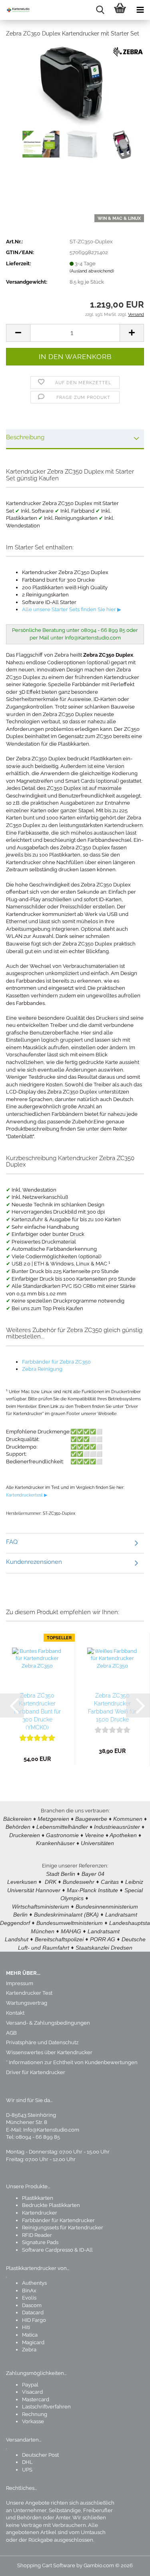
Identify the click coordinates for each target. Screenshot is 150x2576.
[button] (18, 333)
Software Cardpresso (48, 2250)
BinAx (29, 2291)
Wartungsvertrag (27, 2003)
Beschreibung (25, 437)
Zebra (29, 2350)
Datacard (33, 2312)
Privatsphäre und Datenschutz (42, 2042)
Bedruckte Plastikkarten (51, 2205)
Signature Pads (40, 2242)
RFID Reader (37, 2235)
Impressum (20, 1983)
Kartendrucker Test (29, 1993)
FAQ (12, 1542)
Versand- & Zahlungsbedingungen (48, 2023)
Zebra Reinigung (42, 1369)
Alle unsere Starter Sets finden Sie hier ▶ (72, 609)
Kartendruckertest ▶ (27, 1495)
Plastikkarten (38, 2198)
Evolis (29, 2298)
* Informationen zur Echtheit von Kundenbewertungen (72, 2062)
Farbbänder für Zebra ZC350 (56, 1362)
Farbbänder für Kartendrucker (58, 2220)
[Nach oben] (128, 2564)
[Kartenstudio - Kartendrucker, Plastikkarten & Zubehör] (16, 10)
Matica (30, 2335)
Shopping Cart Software (46, 2565)
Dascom (32, 2305)
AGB (11, 2033)
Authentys (34, 2283)
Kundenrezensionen (34, 1562)
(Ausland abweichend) (92, 271)
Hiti (26, 2327)
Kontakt (15, 2013)
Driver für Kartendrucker (36, 2072)
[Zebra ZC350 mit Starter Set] (75, 104)
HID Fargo (34, 2320)
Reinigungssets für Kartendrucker (63, 2228)
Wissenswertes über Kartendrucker (49, 2052)
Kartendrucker (40, 2213)
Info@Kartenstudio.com (51, 2130)
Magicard (33, 2342)
